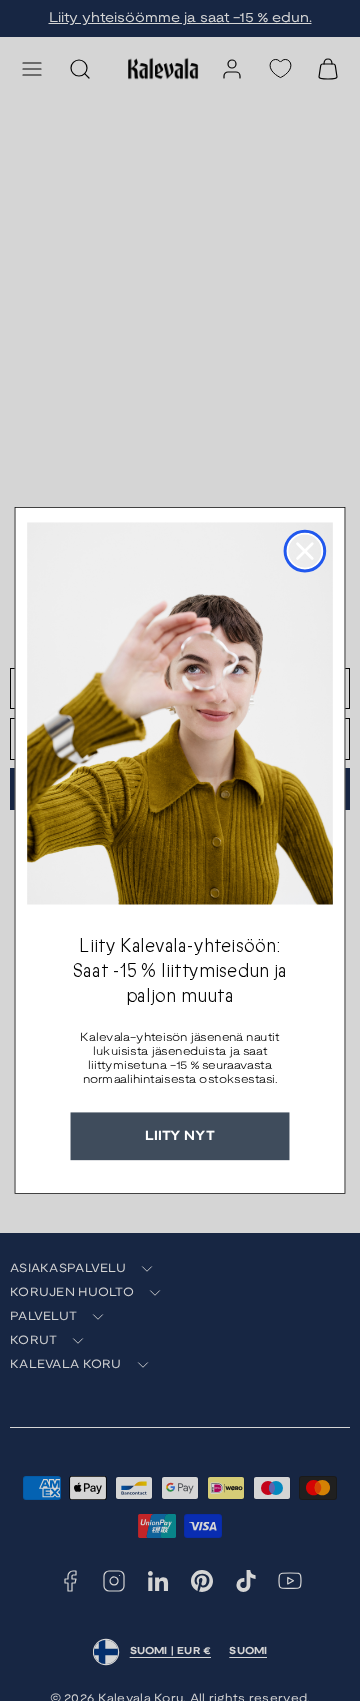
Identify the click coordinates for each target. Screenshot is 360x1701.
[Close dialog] (305, 551)
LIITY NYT (179, 1136)
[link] (180, 713)
